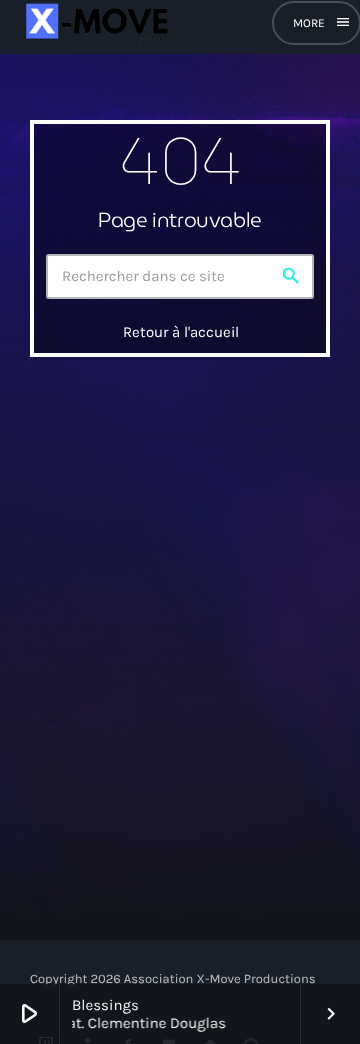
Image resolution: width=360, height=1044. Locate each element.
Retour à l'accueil (181, 332)
